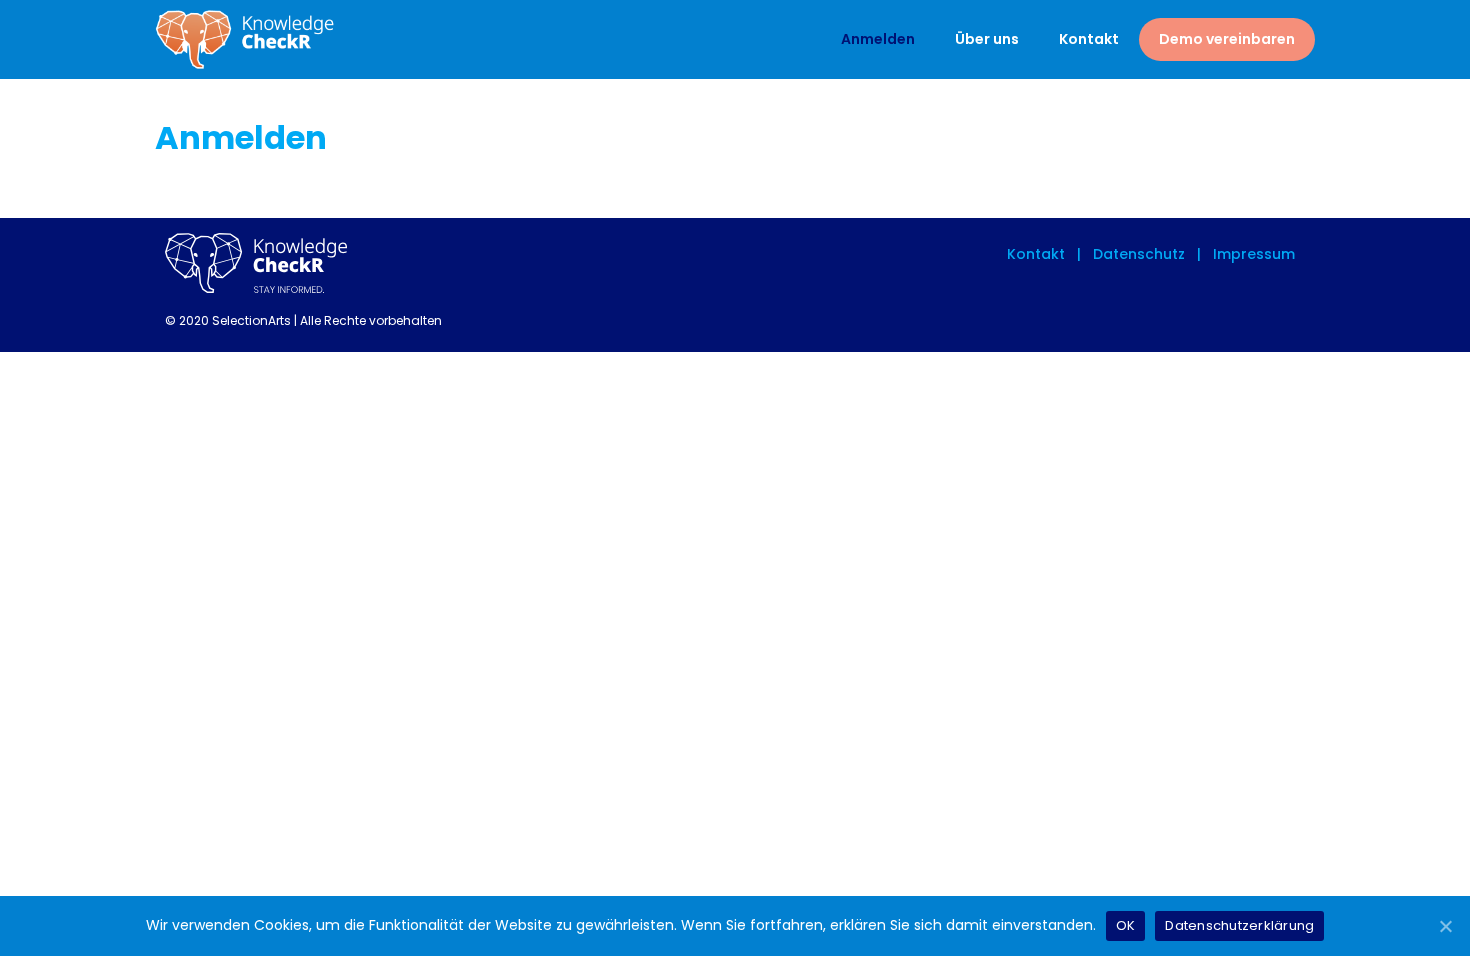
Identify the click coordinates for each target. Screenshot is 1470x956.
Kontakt (1089, 39)
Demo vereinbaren (1227, 39)
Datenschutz (1137, 254)
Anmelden (878, 39)
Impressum (1252, 254)
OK (1126, 925)
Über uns (987, 39)
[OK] (1445, 926)
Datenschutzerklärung (1239, 925)
